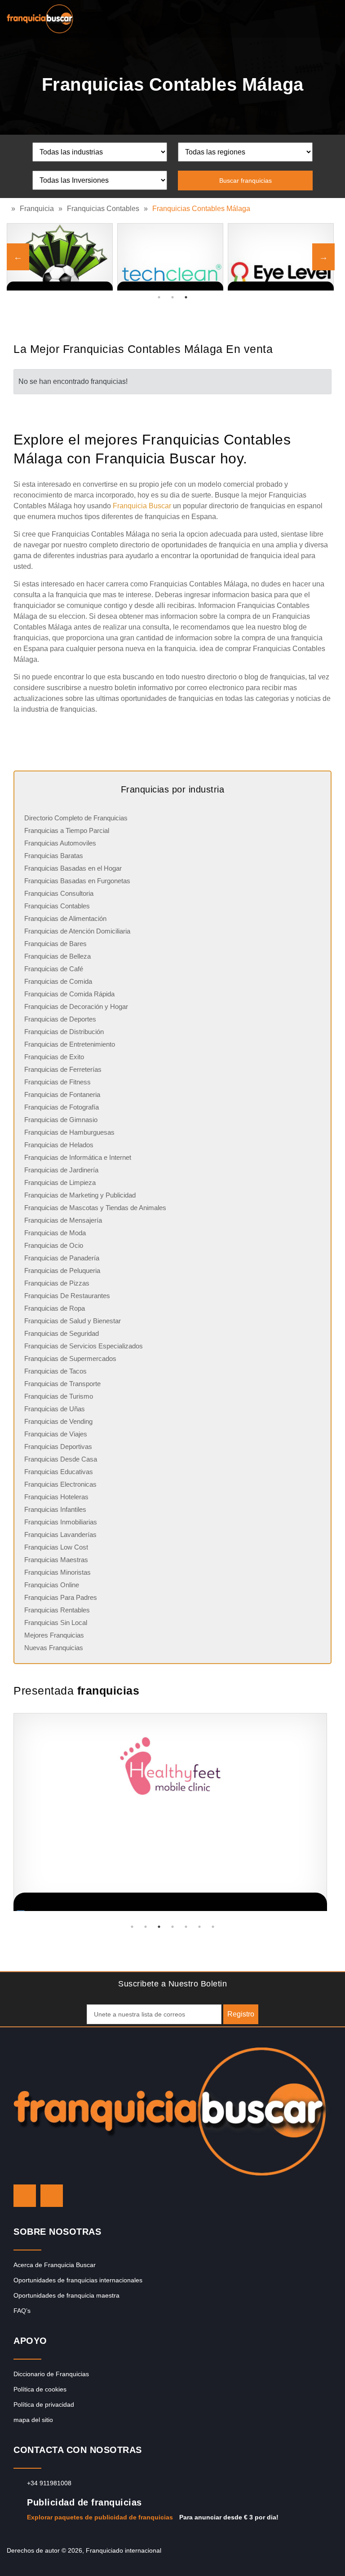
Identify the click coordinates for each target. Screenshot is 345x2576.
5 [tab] (186, 1927)
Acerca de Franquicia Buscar (55, 2265)
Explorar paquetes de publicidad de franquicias (100, 2517)
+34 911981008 (49, 2483)
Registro (241, 2014)
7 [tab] (213, 1927)
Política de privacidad (44, 2404)
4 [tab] (172, 1927)
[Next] (323, 257)
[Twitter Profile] (25, 2196)
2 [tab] (172, 297)
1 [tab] (159, 297)
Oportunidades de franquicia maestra (66, 2295)
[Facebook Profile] (52, 2196)
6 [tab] (199, 1927)
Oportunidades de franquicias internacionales (78, 2280)
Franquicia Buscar (142, 506)
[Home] (9, 209)
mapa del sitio (33, 2420)
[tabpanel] (281, 257)
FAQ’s (22, 2311)
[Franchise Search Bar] (309, 17)
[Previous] (18, 257)
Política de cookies (40, 2389)
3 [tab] (186, 297)
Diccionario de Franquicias (51, 2374)
